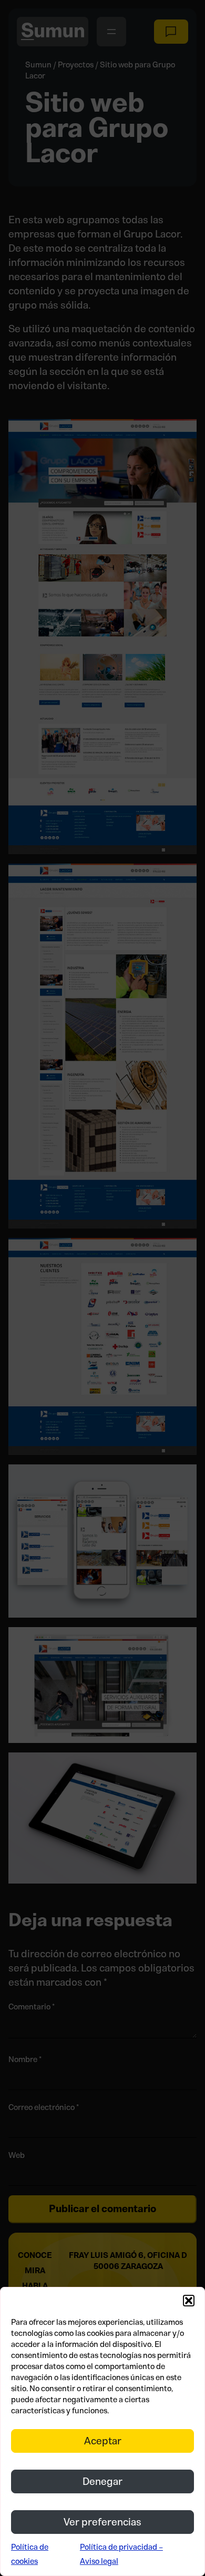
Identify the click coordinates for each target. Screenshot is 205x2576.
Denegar (102, 2481)
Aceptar (103, 2441)
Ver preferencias (102, 2522)
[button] (189, 2301)
